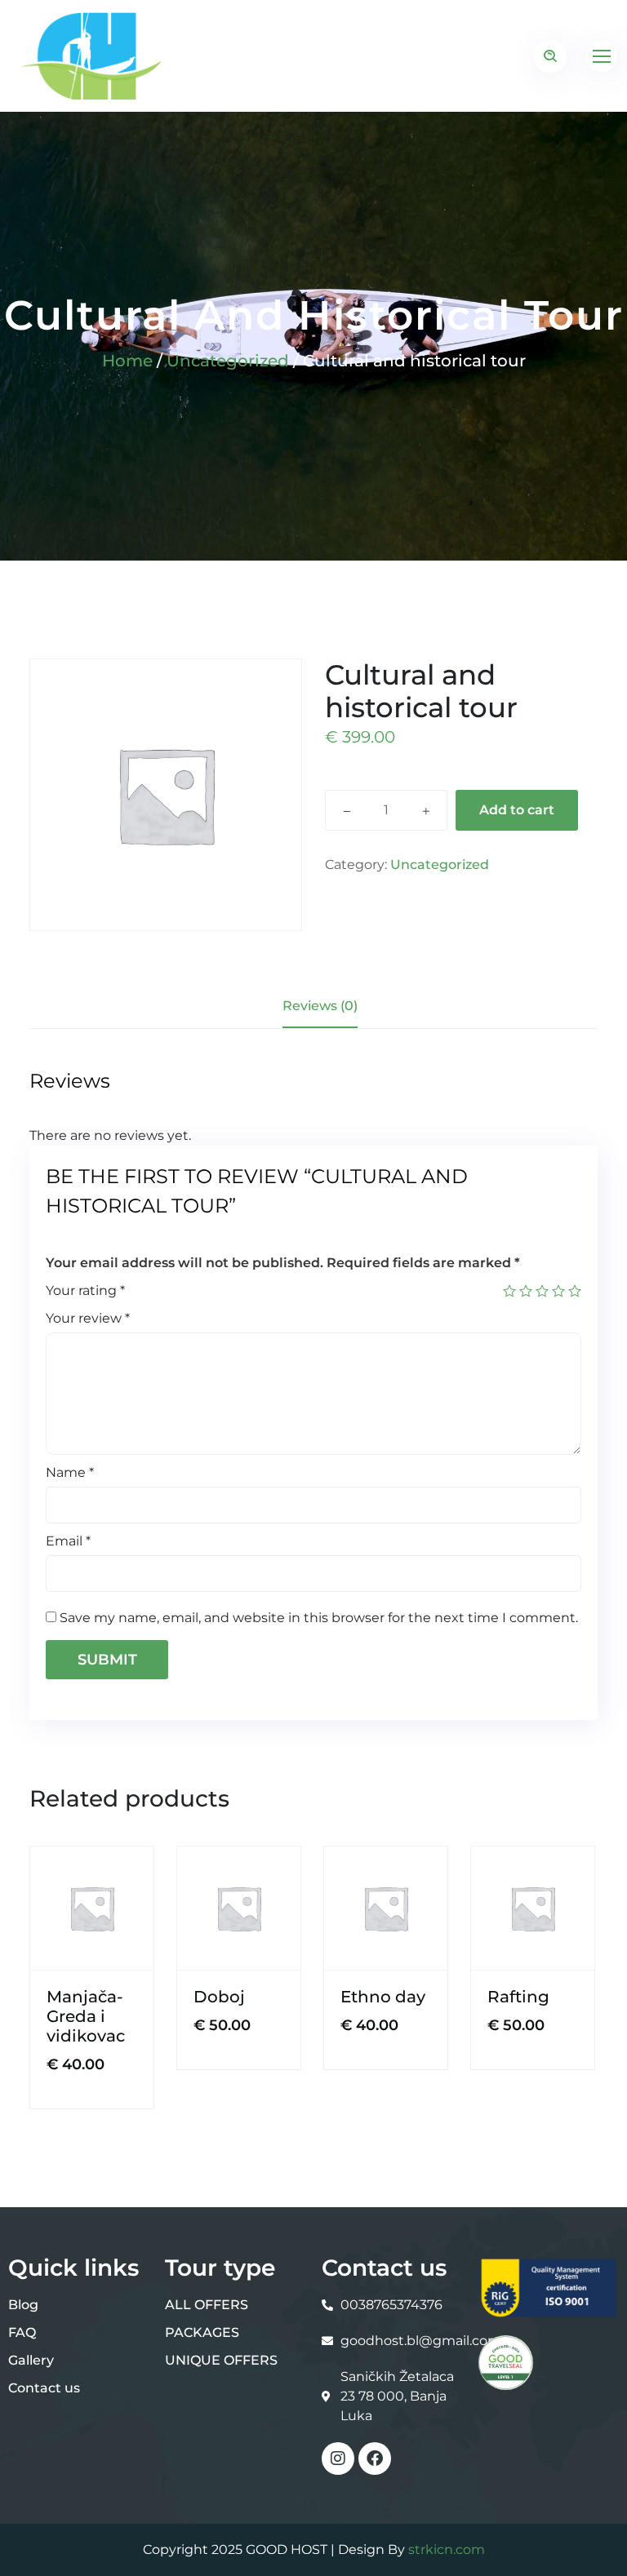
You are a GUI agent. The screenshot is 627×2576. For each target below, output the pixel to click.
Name (70, 1472)
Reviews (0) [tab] (320, 1006)
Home (127, 361)
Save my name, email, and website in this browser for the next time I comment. (319, 1618)
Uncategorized (228, 361)
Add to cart (517, 810)
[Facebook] (375, 2459)
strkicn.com (447, 2549)
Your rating (85, 1290)
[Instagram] (338, 2459)
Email (68, 1541)
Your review (88, 1318)
